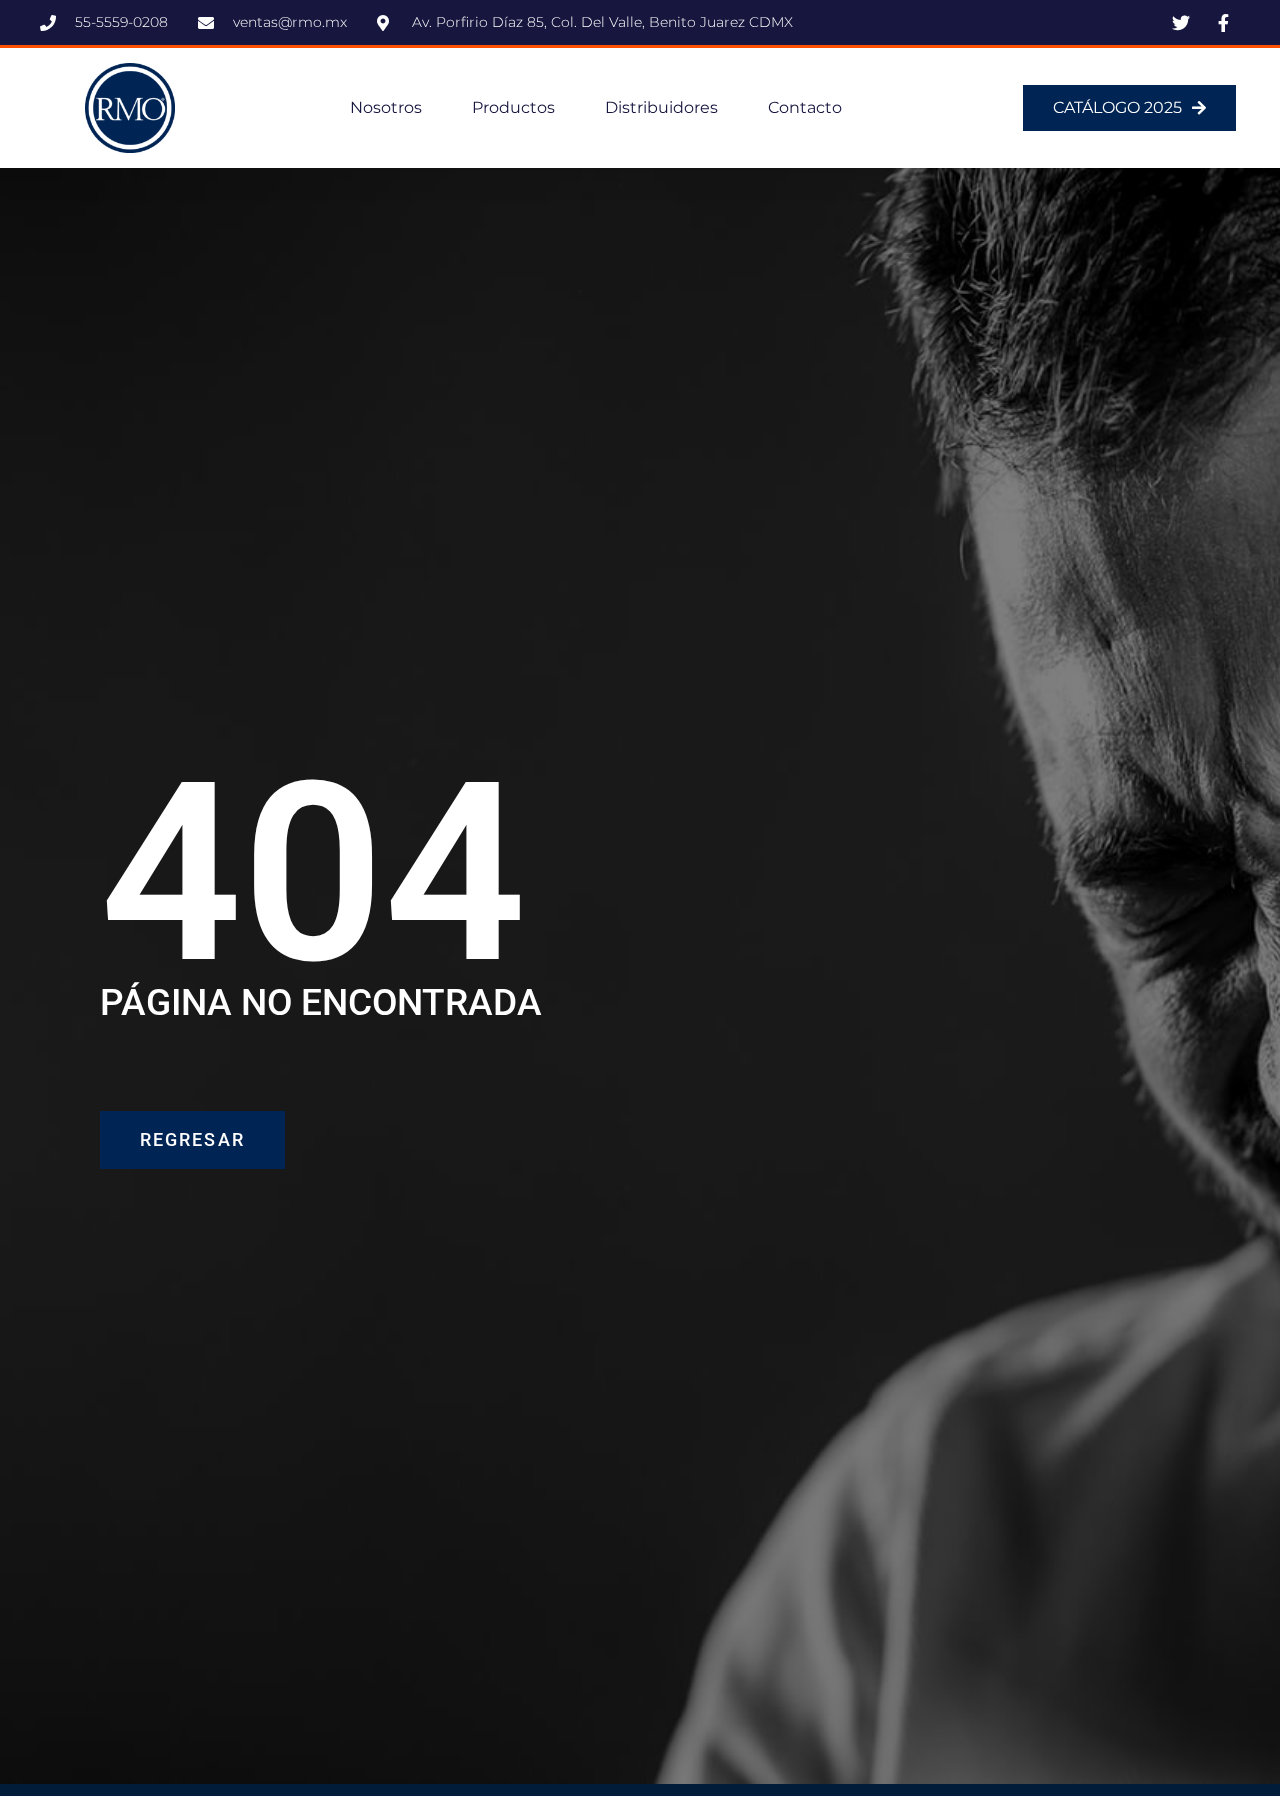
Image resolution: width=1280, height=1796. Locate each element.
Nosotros (386, 107)
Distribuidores (661, 107)
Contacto (805, 107)
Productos (513, 107)
